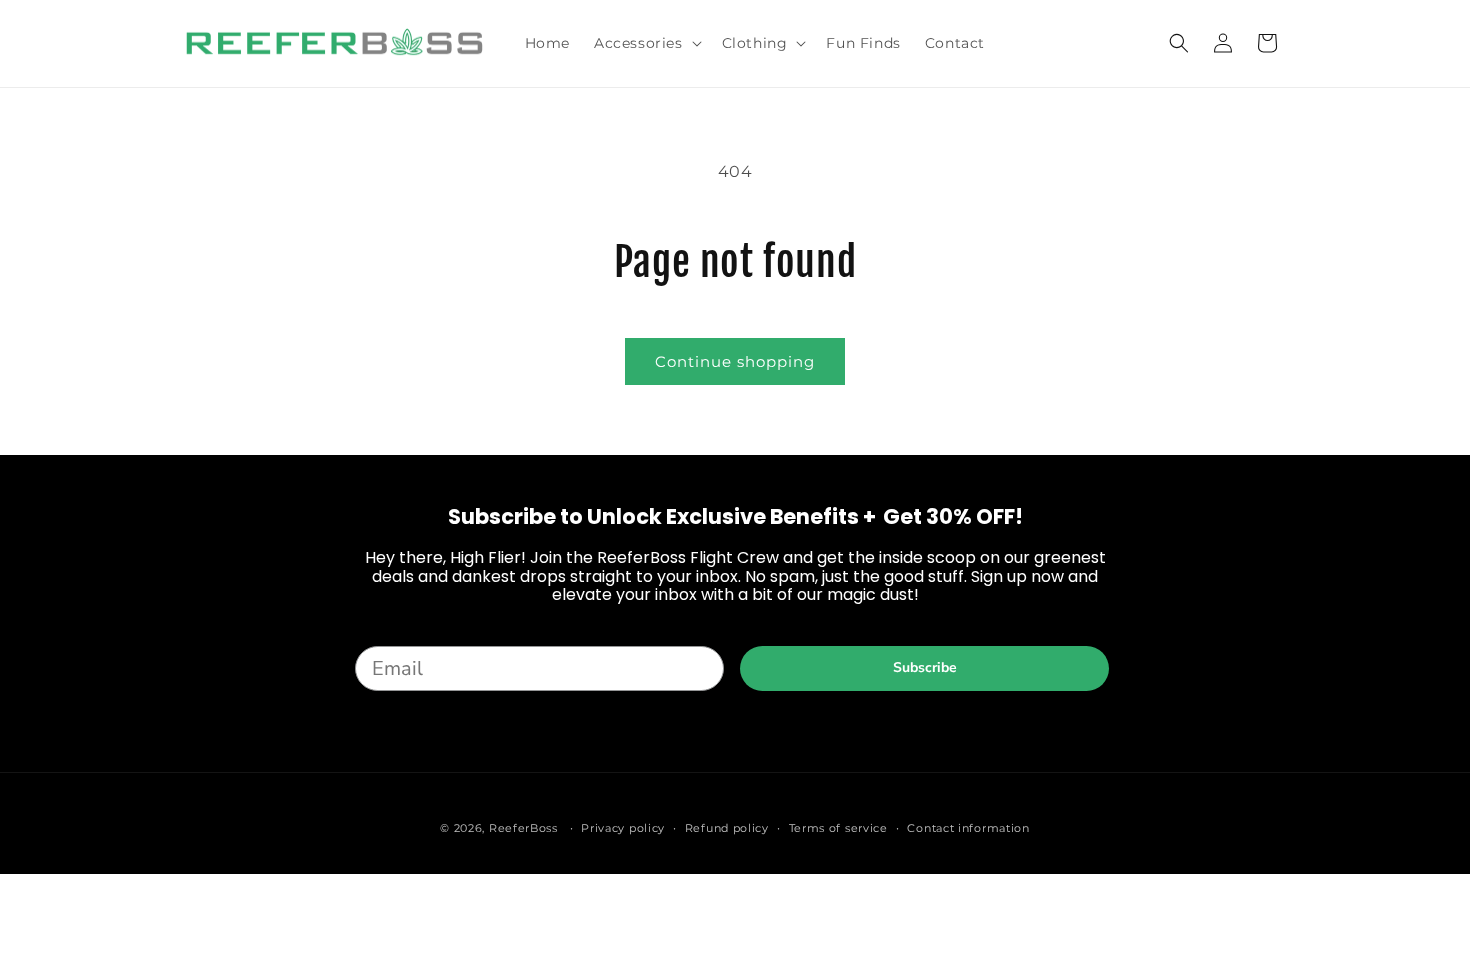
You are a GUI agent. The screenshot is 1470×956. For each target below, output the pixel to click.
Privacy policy (623, 827)
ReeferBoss (523, 828)
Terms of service (838, 827)
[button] (646, 43)
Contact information (968, 827)
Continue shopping (735, 361)
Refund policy (727, 827)
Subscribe (925, 667)
